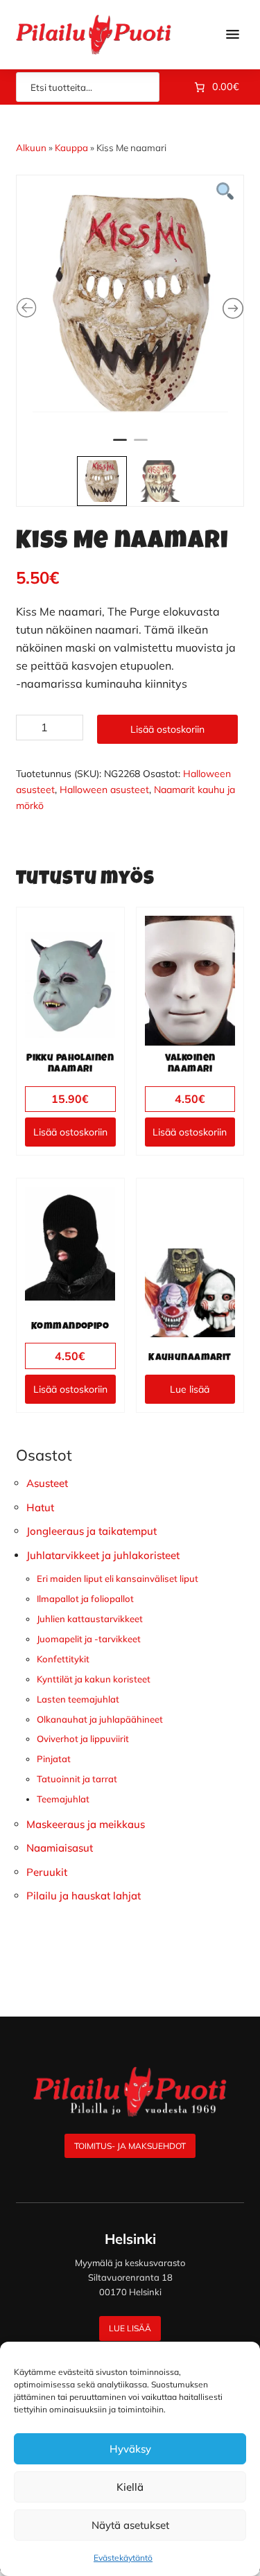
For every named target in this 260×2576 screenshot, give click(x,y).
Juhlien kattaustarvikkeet (90, 1619)
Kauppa (71, 148)
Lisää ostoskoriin (167, 729)
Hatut (40, 1507)
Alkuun (31, 148)
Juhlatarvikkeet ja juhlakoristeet (103, 1555)
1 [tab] (120, 446)
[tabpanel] (130, 302)
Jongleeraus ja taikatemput (92, 1531)
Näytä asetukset (130, 2525)
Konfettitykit (63, 1659)
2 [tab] (141, 446)
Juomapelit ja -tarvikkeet (89, 1639)
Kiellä (130, 2487)
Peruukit (47, 1872)
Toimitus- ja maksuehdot (130, 2146)
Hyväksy (130, 2449)
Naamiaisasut (60, 1848)
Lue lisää (190, 1389)
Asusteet (47, 1483)
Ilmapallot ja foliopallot (85, 1599)
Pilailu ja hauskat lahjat (84, 1896)
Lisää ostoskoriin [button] (70, 1132)
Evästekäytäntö (123, 2558)
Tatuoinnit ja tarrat (77, 1779)
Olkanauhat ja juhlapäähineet (100, 1719)
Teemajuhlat (63, 1799)
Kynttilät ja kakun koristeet (94, 1679)
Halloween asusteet (104, 790)
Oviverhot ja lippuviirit (83, 1739)
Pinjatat (54, 1759)
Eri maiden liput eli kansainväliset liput (118, 1578)
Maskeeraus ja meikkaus (86, 1824)
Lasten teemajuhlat (78, 1699)
